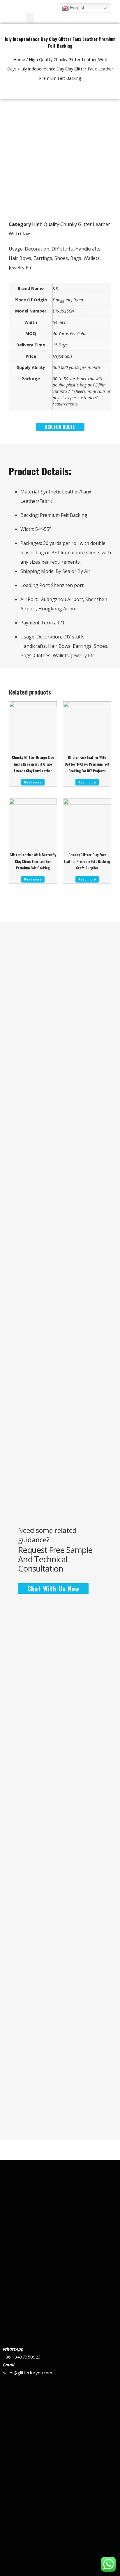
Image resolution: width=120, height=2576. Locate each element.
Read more (33, 782)
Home (19, 59)
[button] (30, 18)
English (77, 8)
